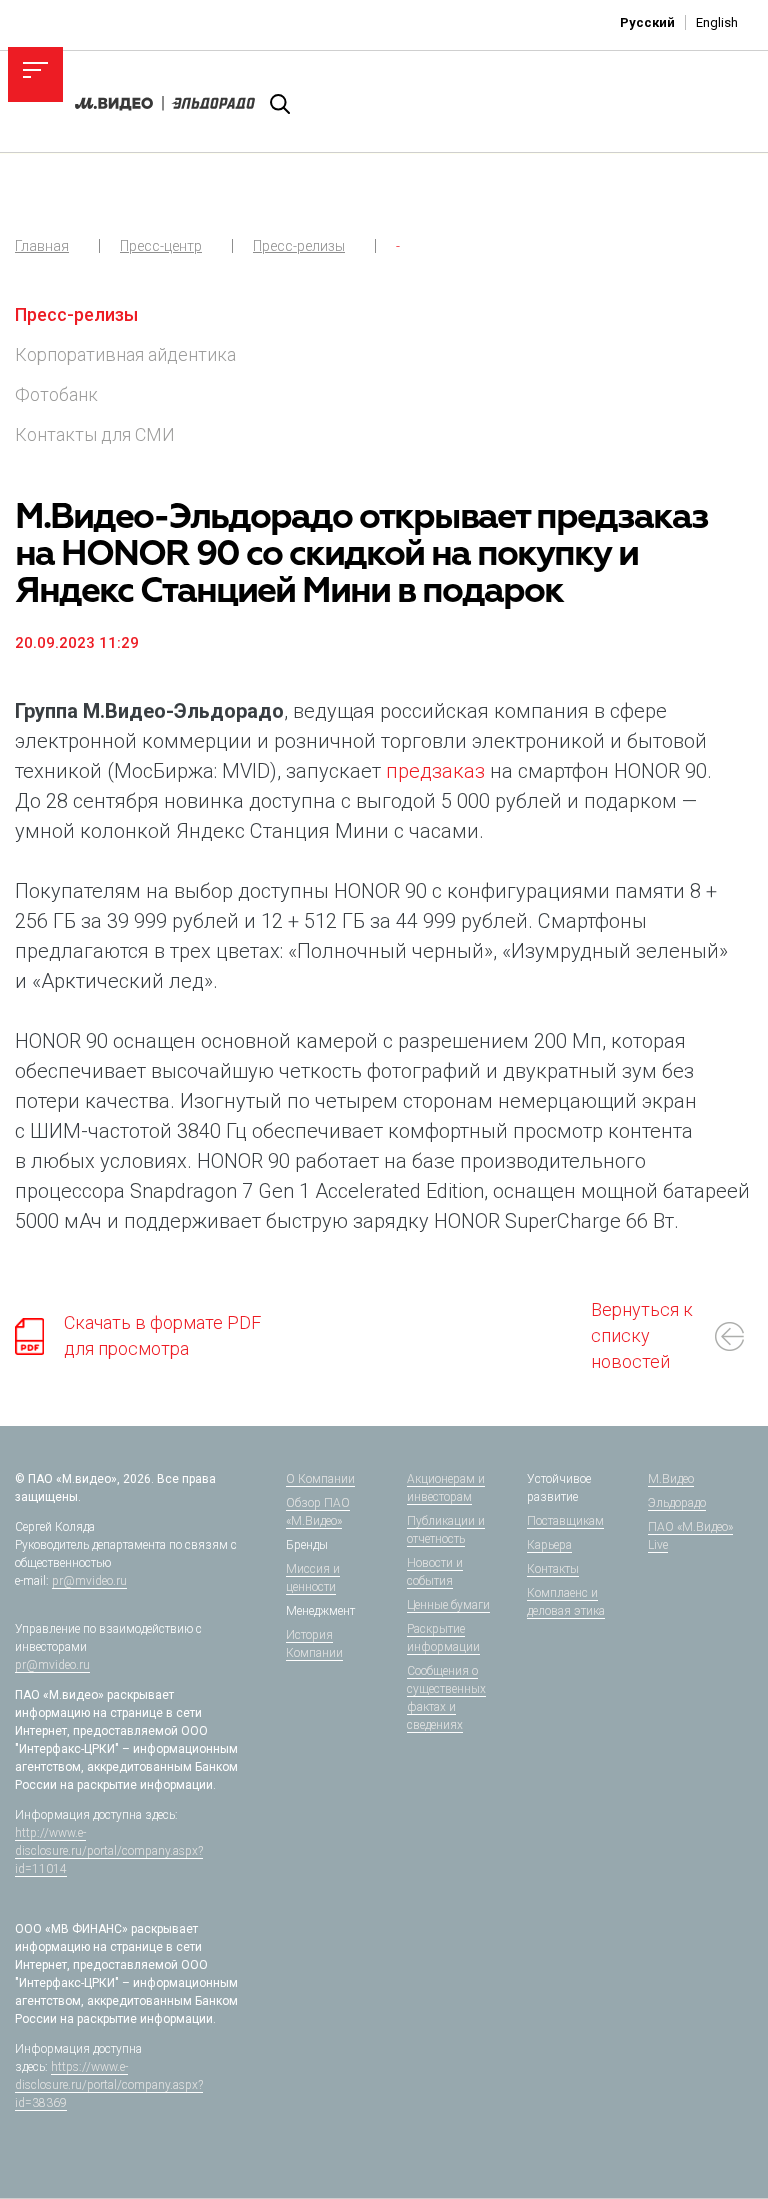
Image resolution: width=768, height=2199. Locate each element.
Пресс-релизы (299, 246)
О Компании (320, 1479)
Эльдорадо (677, 1503)
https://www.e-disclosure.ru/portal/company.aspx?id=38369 (109, 2085)
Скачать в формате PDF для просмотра (162, 1335)
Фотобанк (56, 394)
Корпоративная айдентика (125, 354)
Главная (42, 246)
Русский (647, 22)
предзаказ (435, 771)
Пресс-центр (161, 246)
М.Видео (671, 1479)
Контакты (553, 1569)
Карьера (549, 1545)
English (717, 22)
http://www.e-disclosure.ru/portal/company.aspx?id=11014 (109, 1851)
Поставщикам (565, 1521)
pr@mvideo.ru (89, 1581)
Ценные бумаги (448, 1605)
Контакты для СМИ (95, 434)
